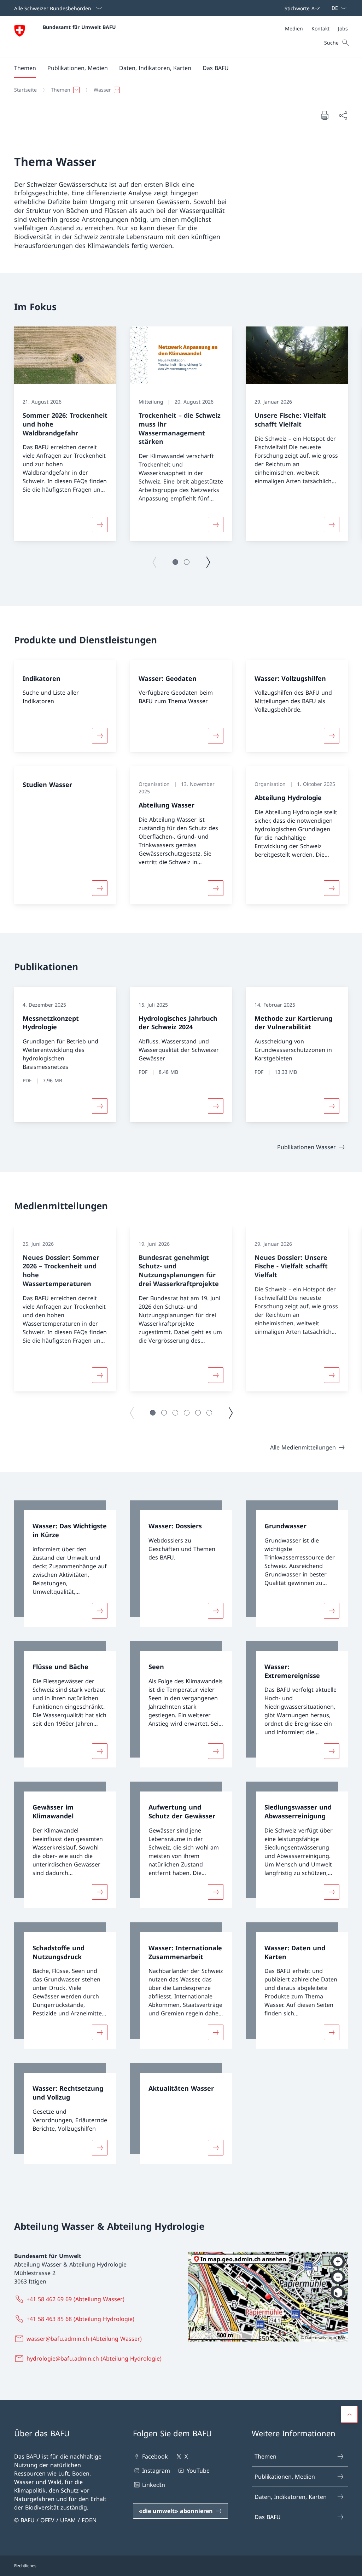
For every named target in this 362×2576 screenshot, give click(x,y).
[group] (65, 434)
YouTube (198, 2471)
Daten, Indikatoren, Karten (291, 2497)
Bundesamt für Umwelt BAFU (79, 27)
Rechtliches (25, 2566)
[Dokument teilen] (343, 115)
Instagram (156, 2471)
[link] (65, 1564)
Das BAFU (268, 2517)
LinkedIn (154, 2485)
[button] (25, 68)
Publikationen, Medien (285, 2477)
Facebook (155, 2456)
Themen (265, 2456)
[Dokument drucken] (325, 115)
